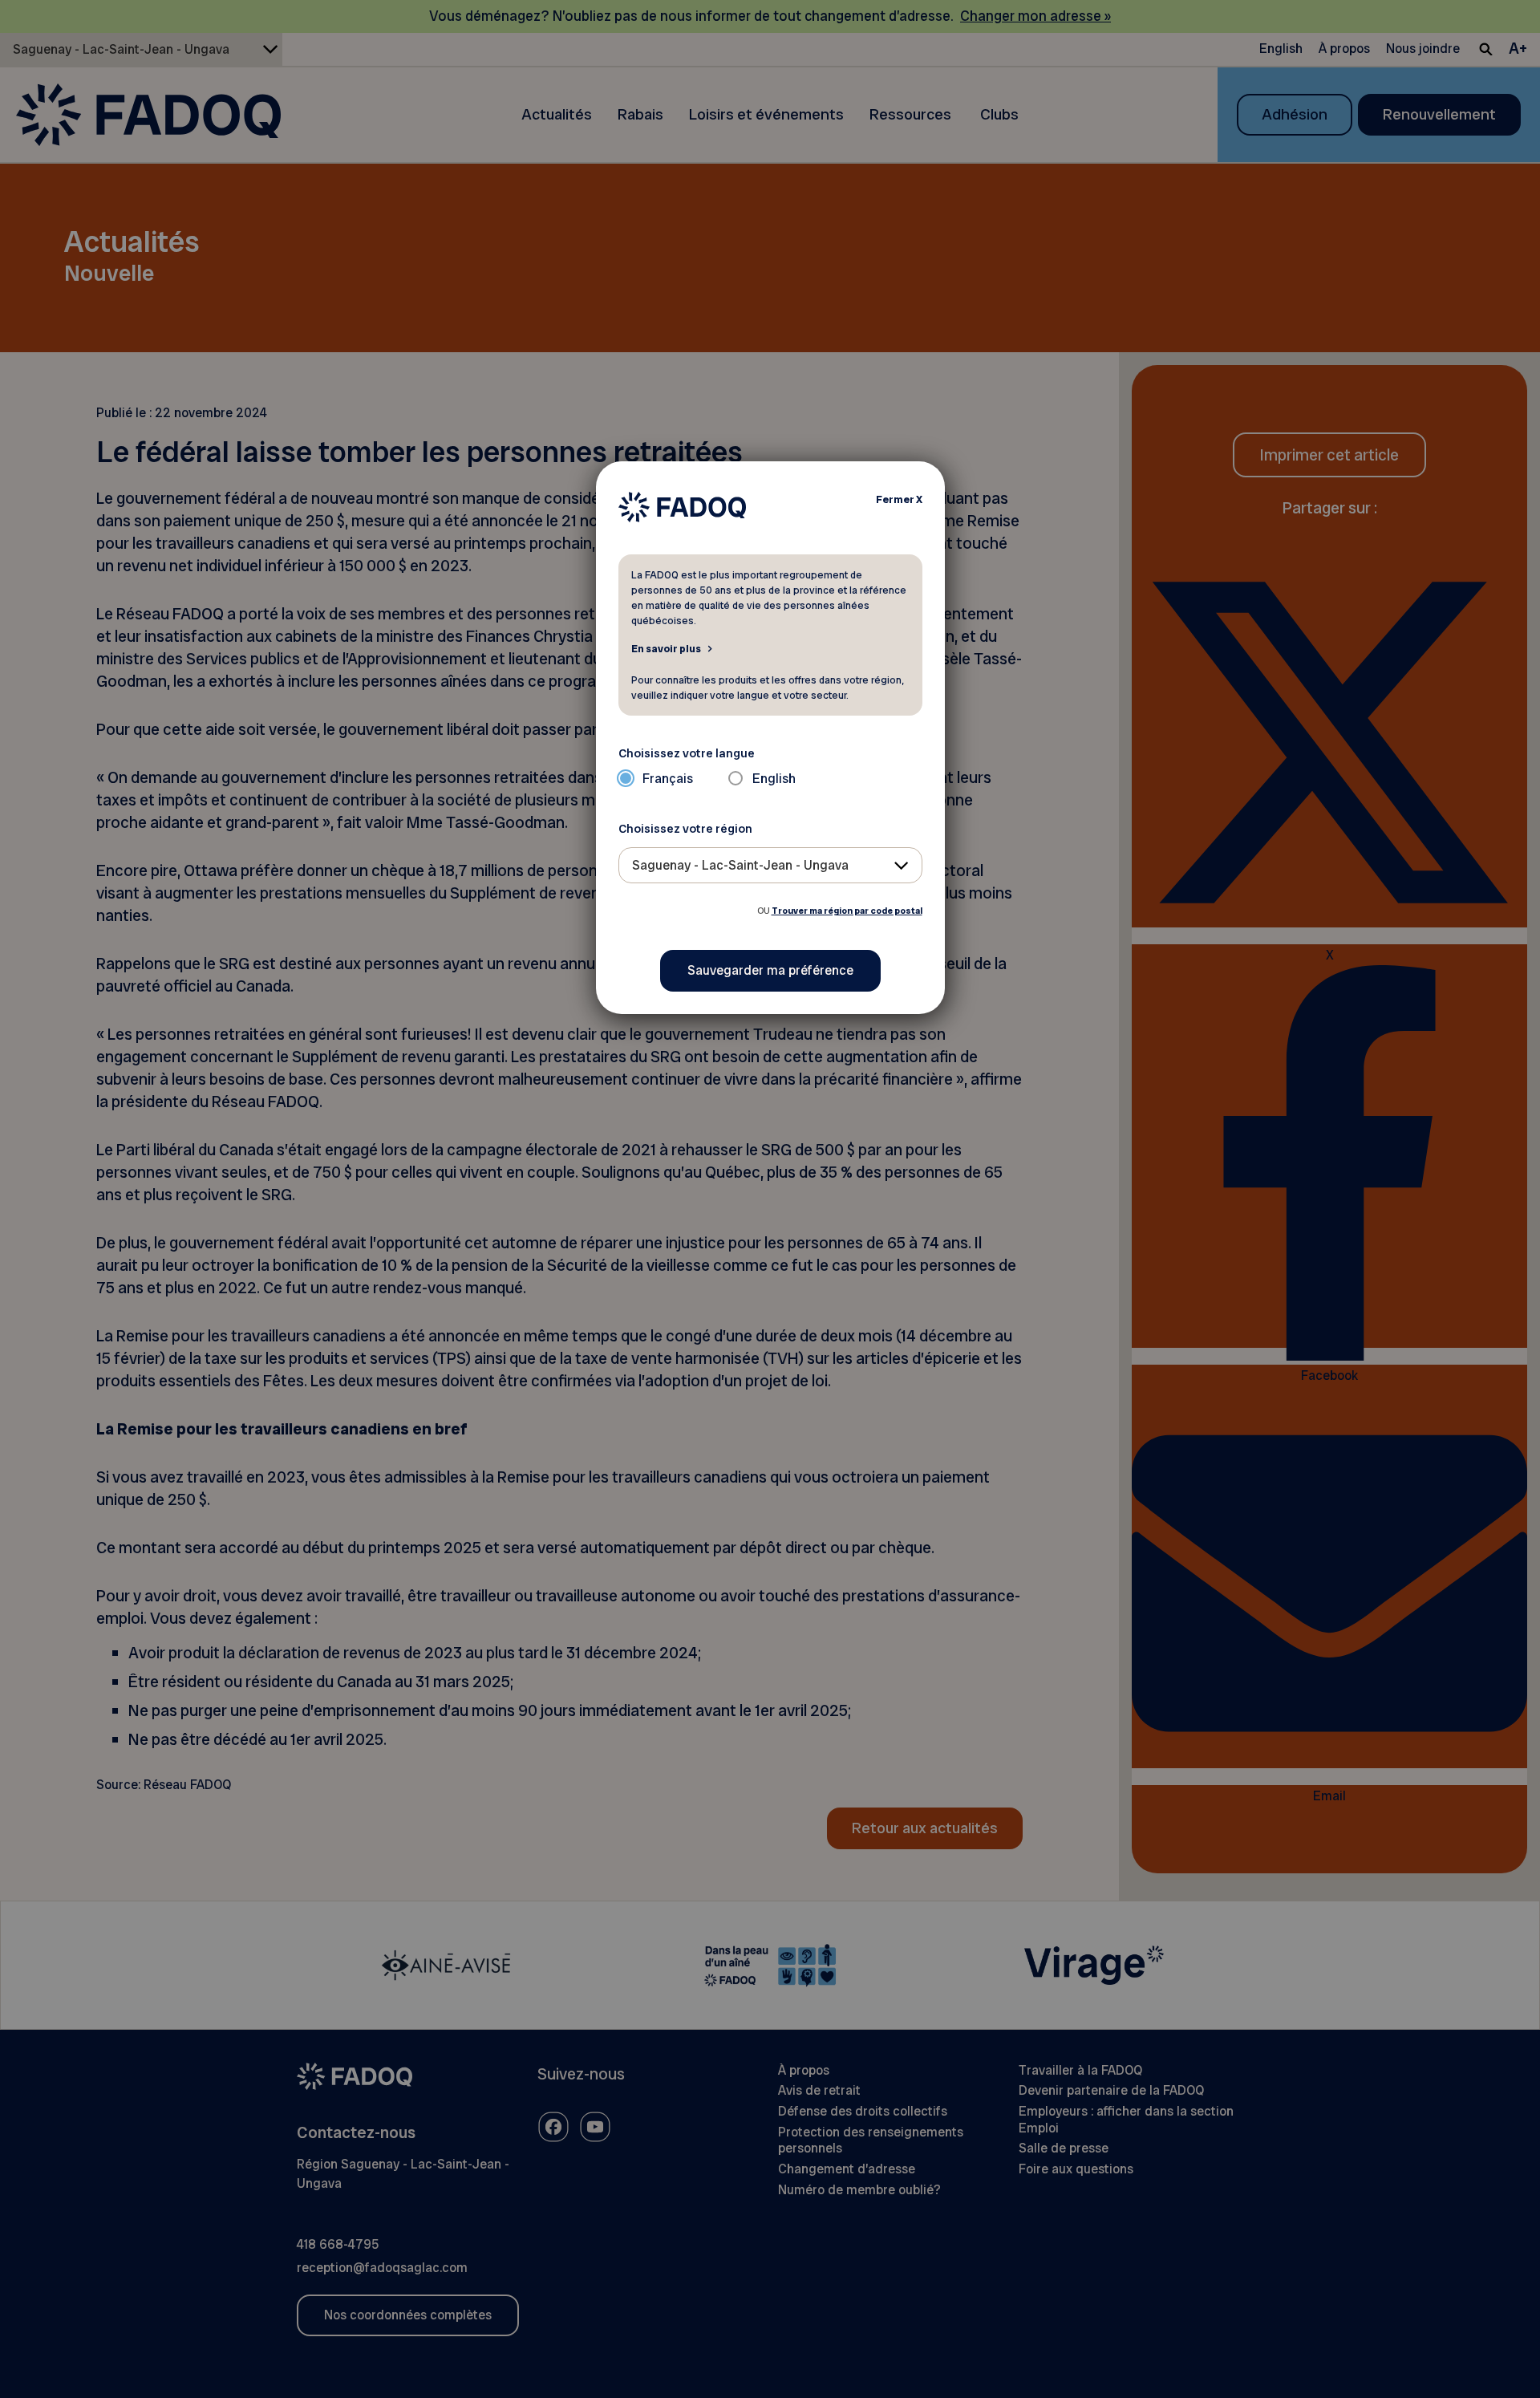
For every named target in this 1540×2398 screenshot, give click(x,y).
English (774, 779)
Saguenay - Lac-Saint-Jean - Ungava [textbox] (740, 865)
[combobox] (770, 865)
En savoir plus (666, 648)
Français (668, 779)
